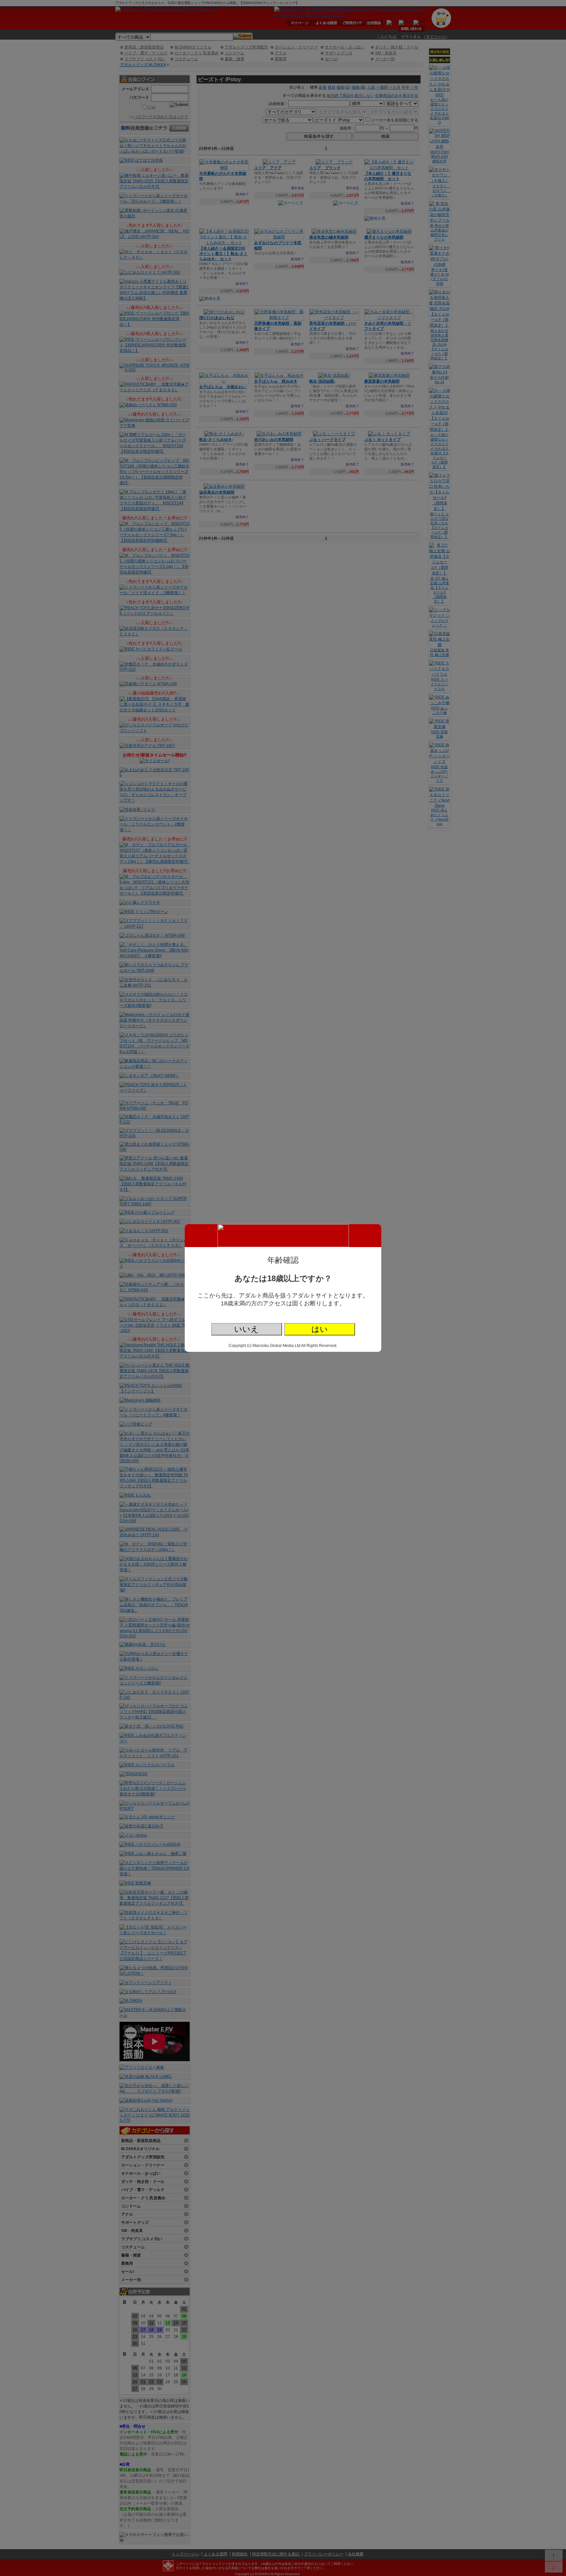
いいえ (246, 1329)
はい (320, 1329)
